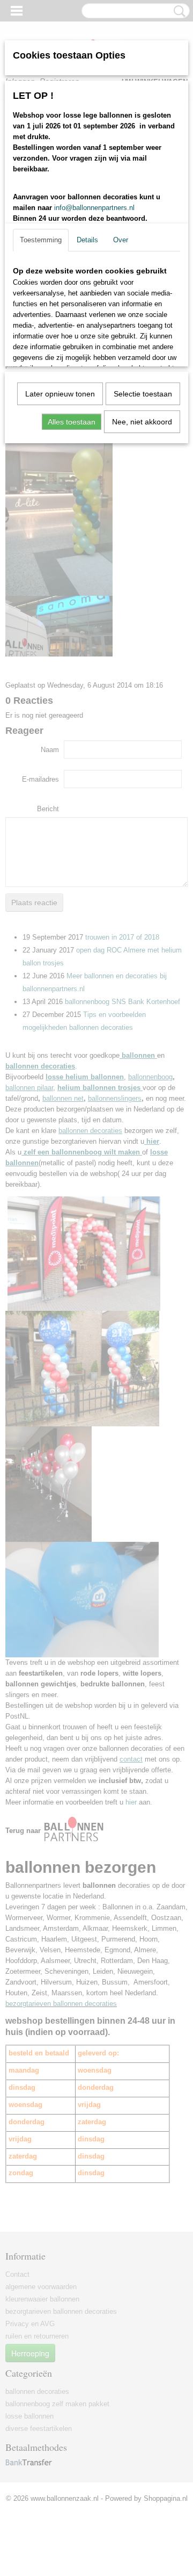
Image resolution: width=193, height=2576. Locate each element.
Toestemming (41, 240)
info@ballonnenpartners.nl (94, 208)
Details (87, 240)
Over (121, 240)
